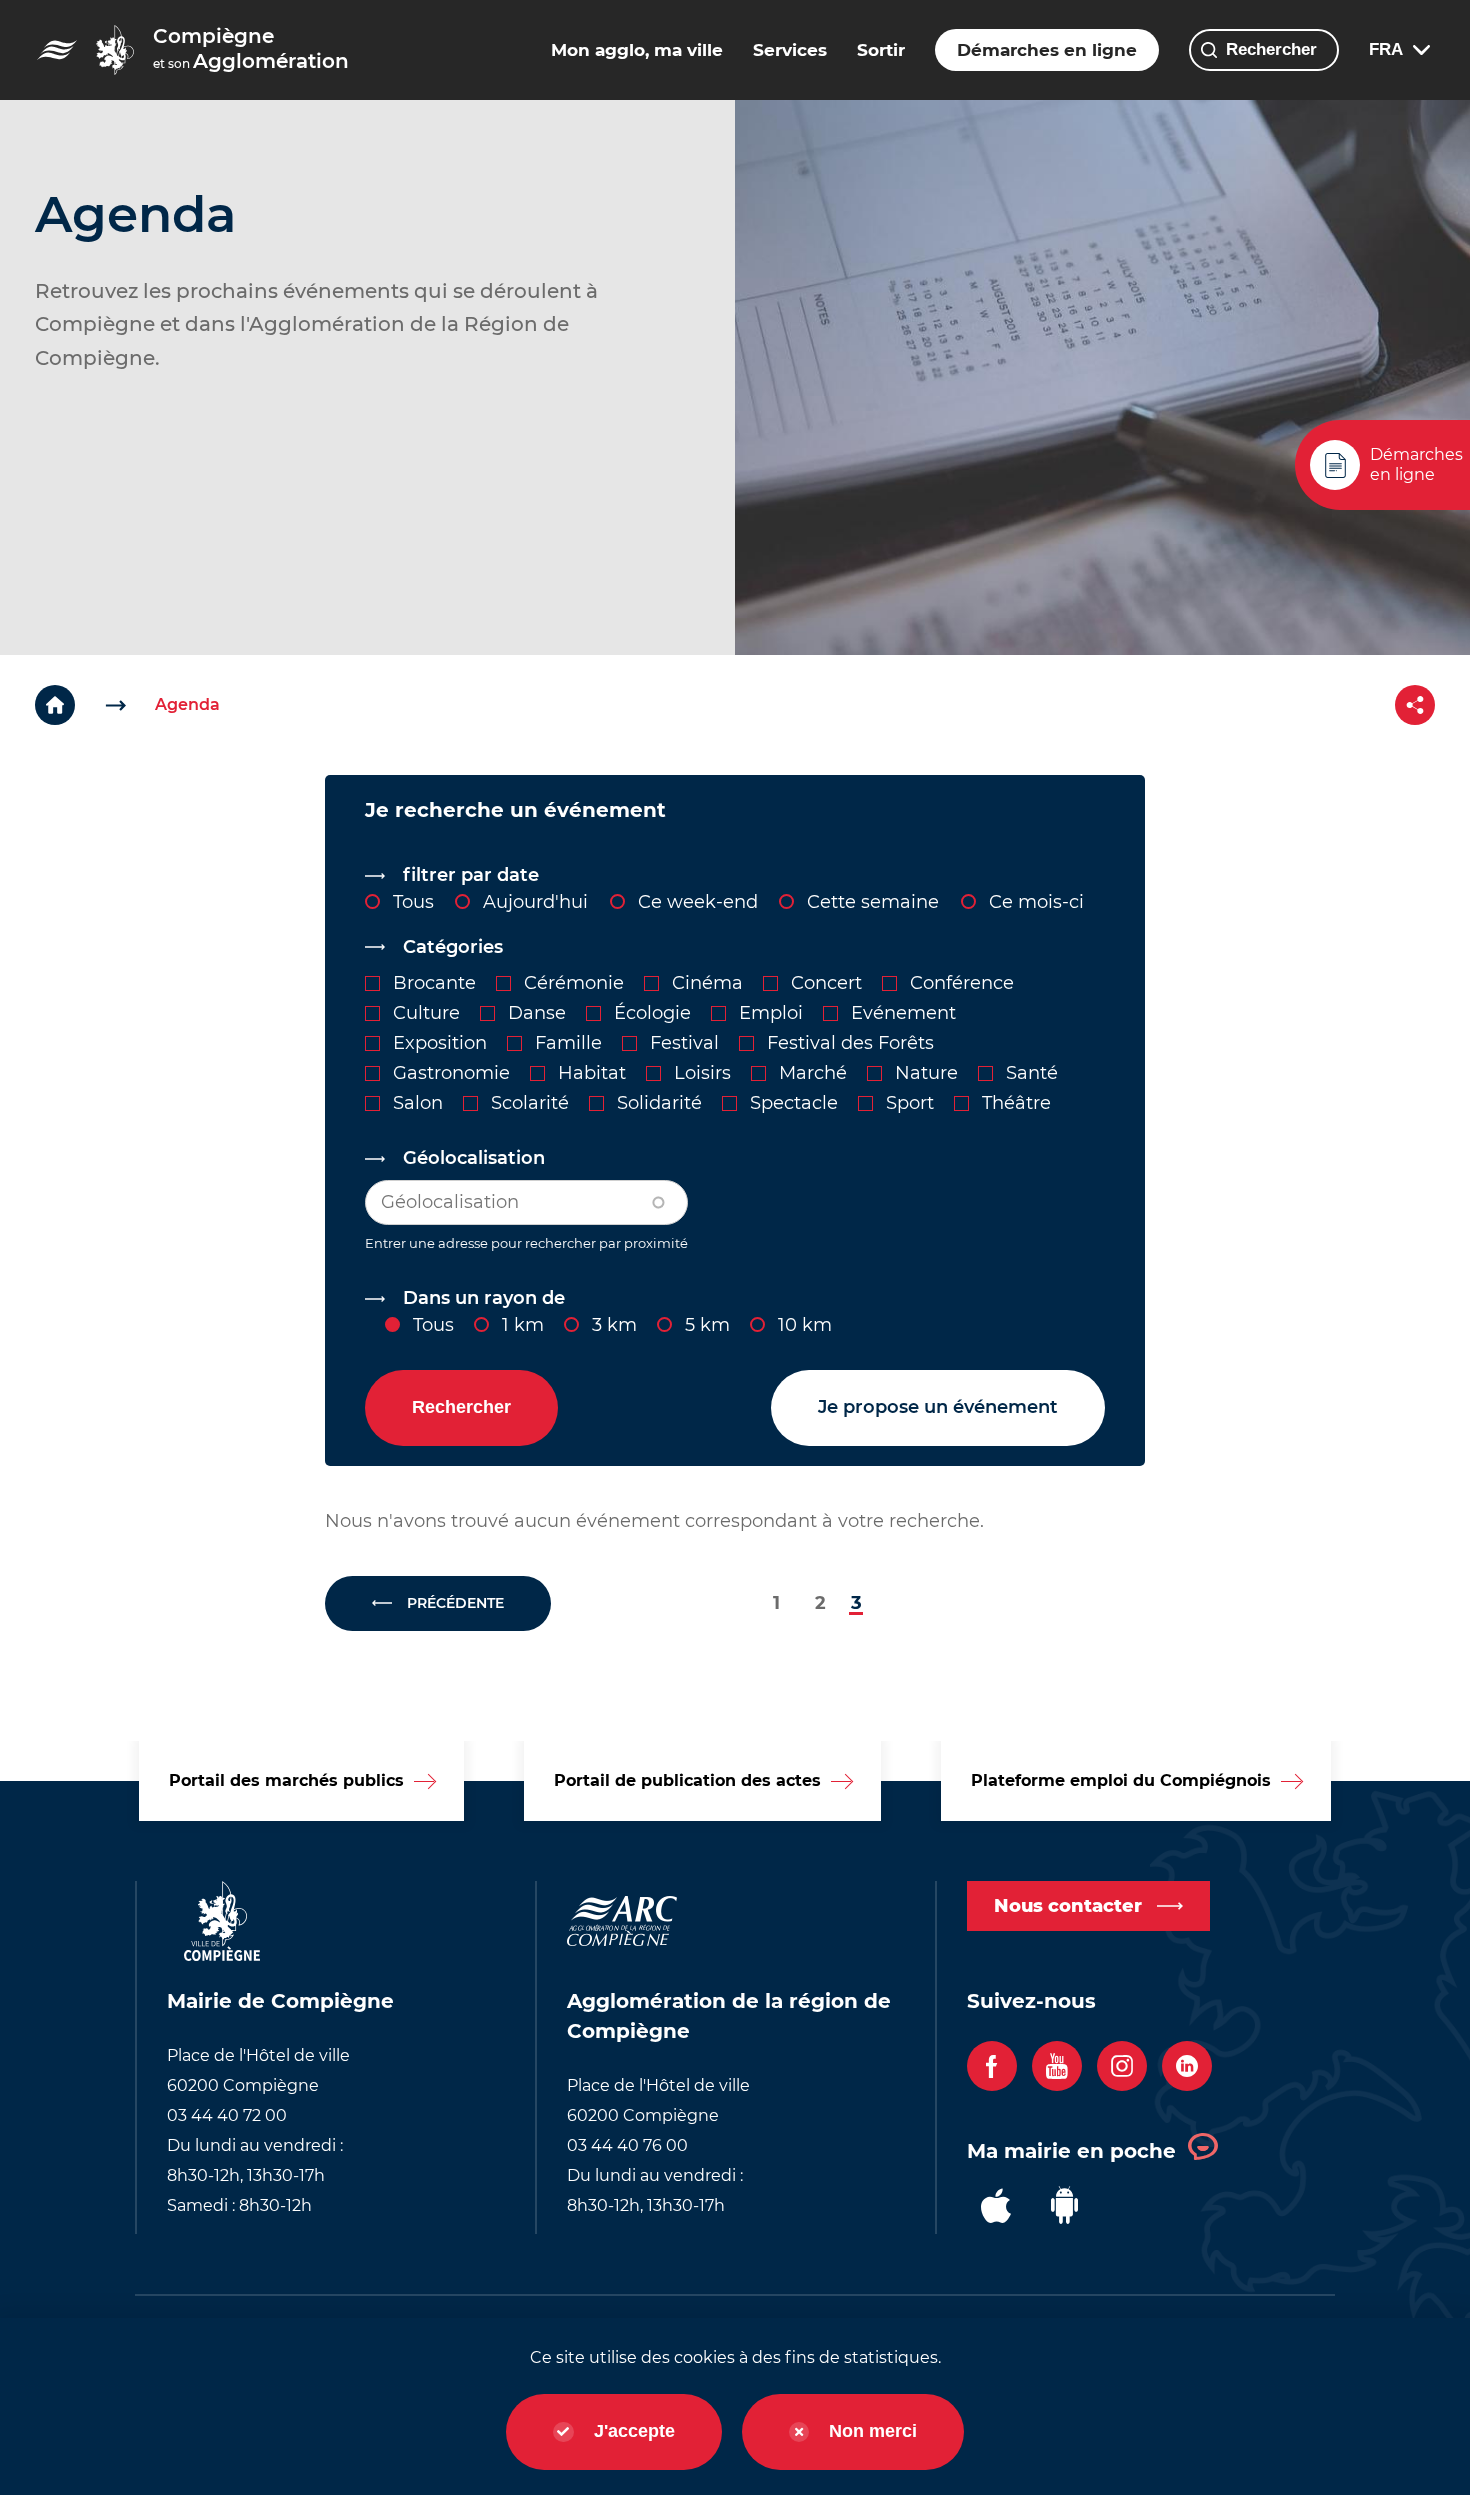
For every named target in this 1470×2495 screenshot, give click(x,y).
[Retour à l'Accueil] (95, 705)
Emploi (771, 1013)
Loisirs (702, 1073)
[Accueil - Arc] (115, 50)
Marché (813, 1073)
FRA (1386, 49)
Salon (418, 1103)
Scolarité (530, 1103)
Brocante (434, 983)
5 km (707, 1325)
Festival (684, 1043)
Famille (568, 1043)
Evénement (903, 1013)
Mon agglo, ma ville (637, 50)
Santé (1032, 1073)
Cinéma (707, 983)
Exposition (440, 1043)
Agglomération (251, 48)
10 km (805, 1325)
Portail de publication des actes (687, 1780)
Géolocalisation (474, 1158)
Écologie (652, 1013)
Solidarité (659, 1103)
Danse (537, 1013)
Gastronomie (451, 1073)
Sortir (881, 50)
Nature (926, 1073)
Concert (826, 983)
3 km (614, 1325)
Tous (433, 1325)
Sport (910, 1103)
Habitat (592, 1073)
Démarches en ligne (1047, 50)
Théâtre (1016, 1103)
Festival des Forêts (850, 1043)
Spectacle (794, 1103)
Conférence (962, 983)
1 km (523, 1325)
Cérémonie (574, 983)
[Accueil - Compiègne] (57, 50)
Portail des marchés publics (286, 1780)
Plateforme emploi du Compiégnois (1121, 1780)
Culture (426, 1013)
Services (790, 50)
